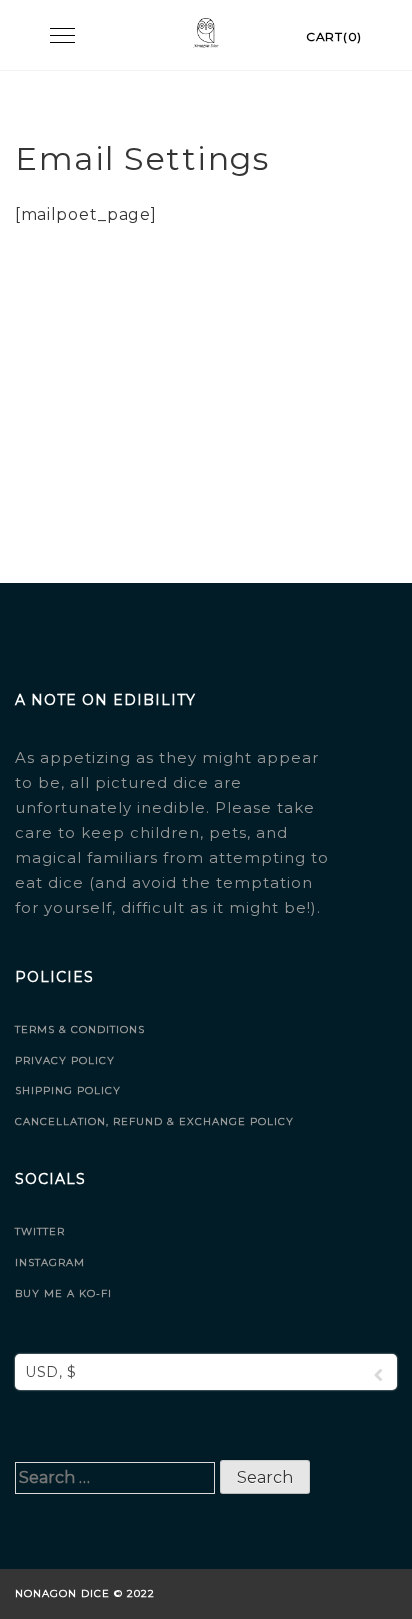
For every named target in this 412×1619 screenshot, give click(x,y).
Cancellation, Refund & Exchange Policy (154, 1121)
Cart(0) (334, 36)
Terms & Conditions (80, 1029)
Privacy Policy (65, 1060)
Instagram (50, 1262)
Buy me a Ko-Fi (63, 1293)
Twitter (40, 1231)
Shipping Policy (68, 1090)
